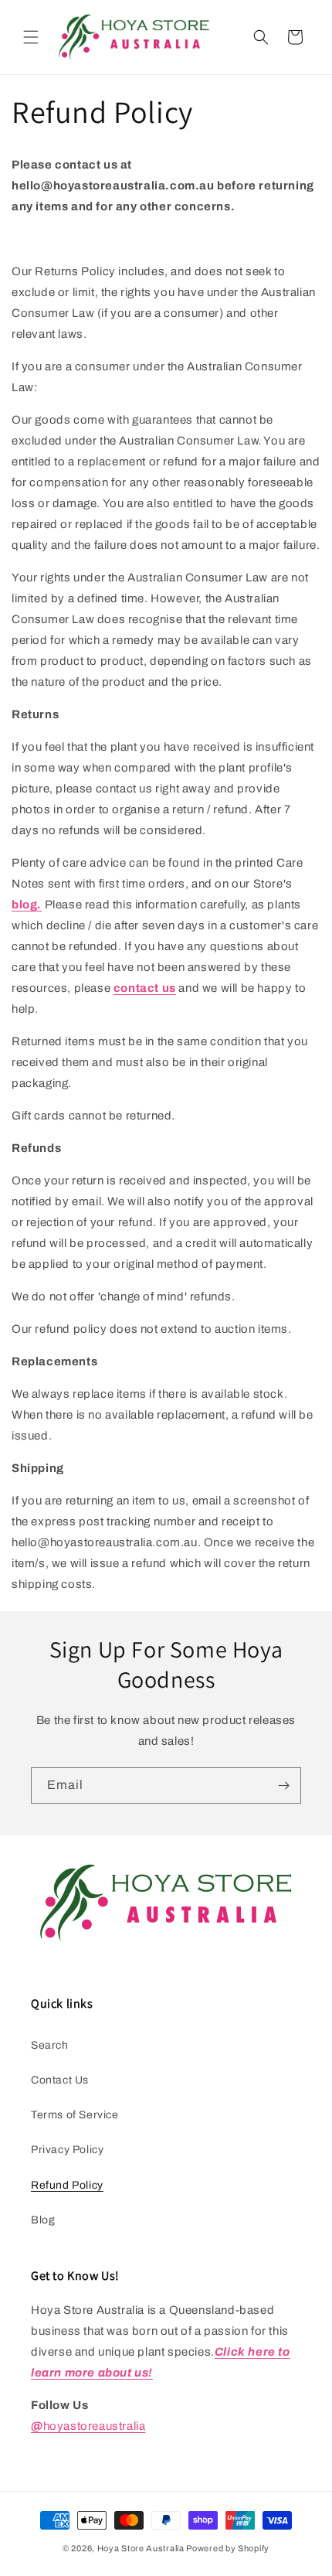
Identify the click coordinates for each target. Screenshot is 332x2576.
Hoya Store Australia (141, 2548)
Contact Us (60, 2080)
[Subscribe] (283, 1785)
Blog (43, 2220)
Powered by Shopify (228, 2548)
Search (50, 2045)
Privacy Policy (67, 2150)
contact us (145, 988)
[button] (31, 37)
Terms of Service (75, 2115)
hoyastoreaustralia (88, 2426)
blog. (27, 905)
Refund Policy (67, 2185)
